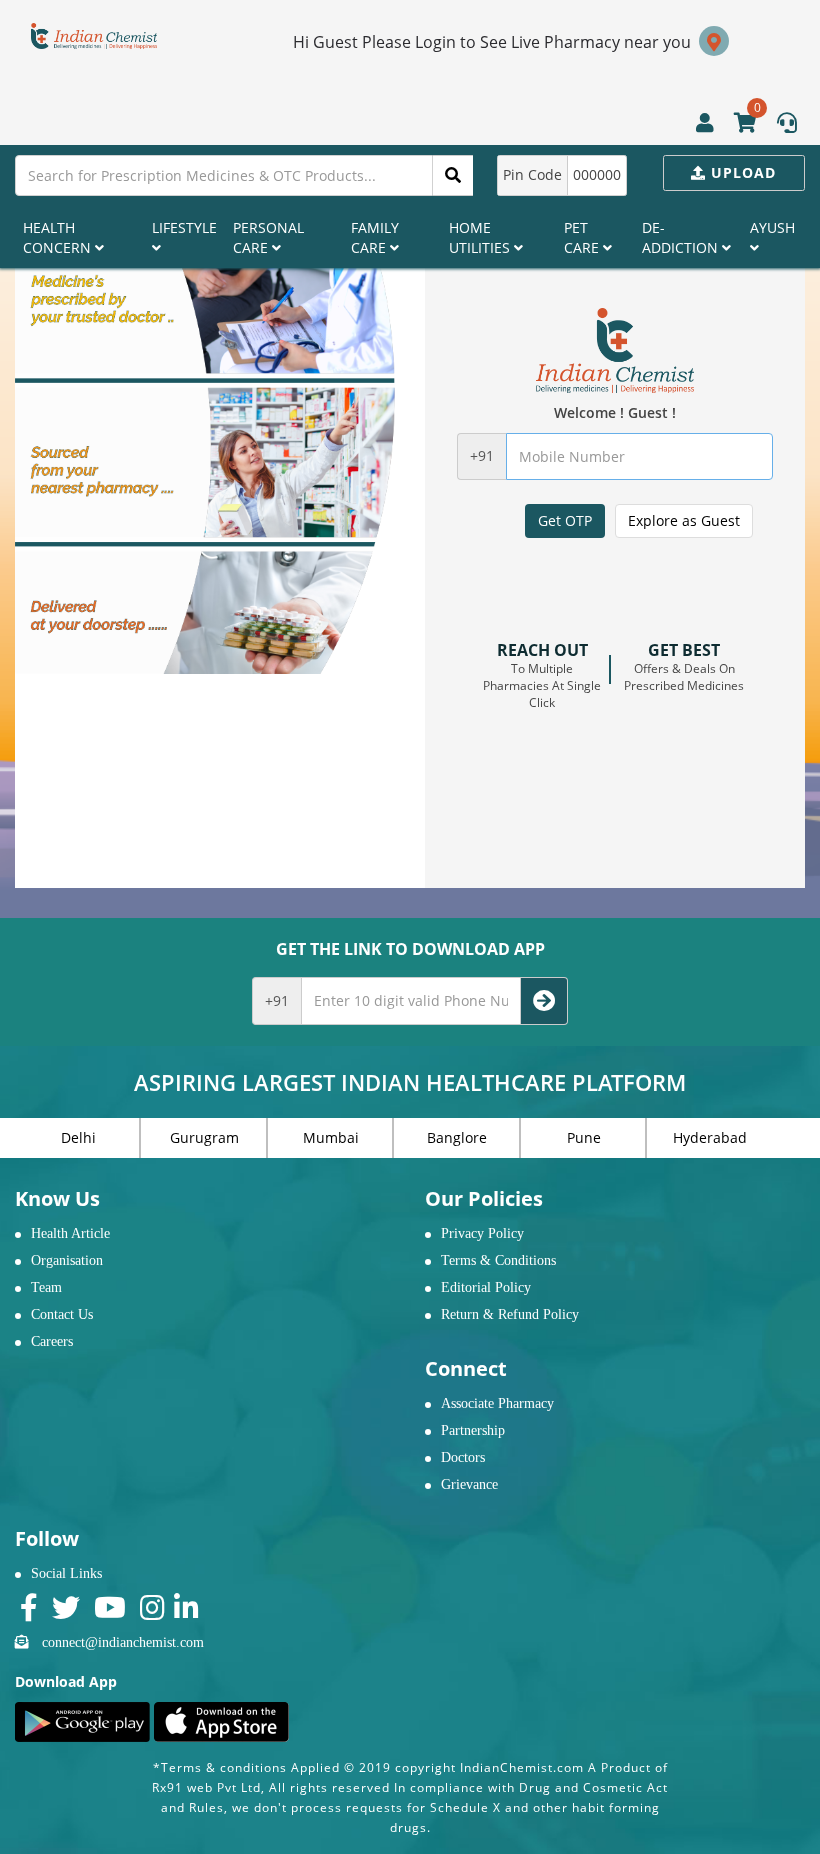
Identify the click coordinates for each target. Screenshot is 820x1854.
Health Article (70, 1233)
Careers (52, 1341)
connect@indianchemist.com (123, 1642)
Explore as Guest (684, 520)
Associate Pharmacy (497, 1403)
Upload (741, 172)
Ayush (772, 227)
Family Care (375, 237)
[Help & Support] (787, 125)
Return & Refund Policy (510, 1314)
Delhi (78, 1137)
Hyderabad (710, 1137)
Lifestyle (184, 227)
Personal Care (268, 237)
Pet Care (583, 237)
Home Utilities (481, 237)
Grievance (469, 1484)
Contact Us (62, 1314)
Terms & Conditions (498, 1260)
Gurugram (204, 1137)
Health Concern (59, 237)
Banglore (457, 1137)
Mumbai (331, 1137)
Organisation (67, 1260)
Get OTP (565, 520)
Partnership (473, 1430)
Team (46, 1287)
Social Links (66, 1573)
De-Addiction (682, 237)
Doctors (463, 1457)
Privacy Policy (482, 1233)
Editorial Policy (486, 1287)
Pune (584, 1137)
